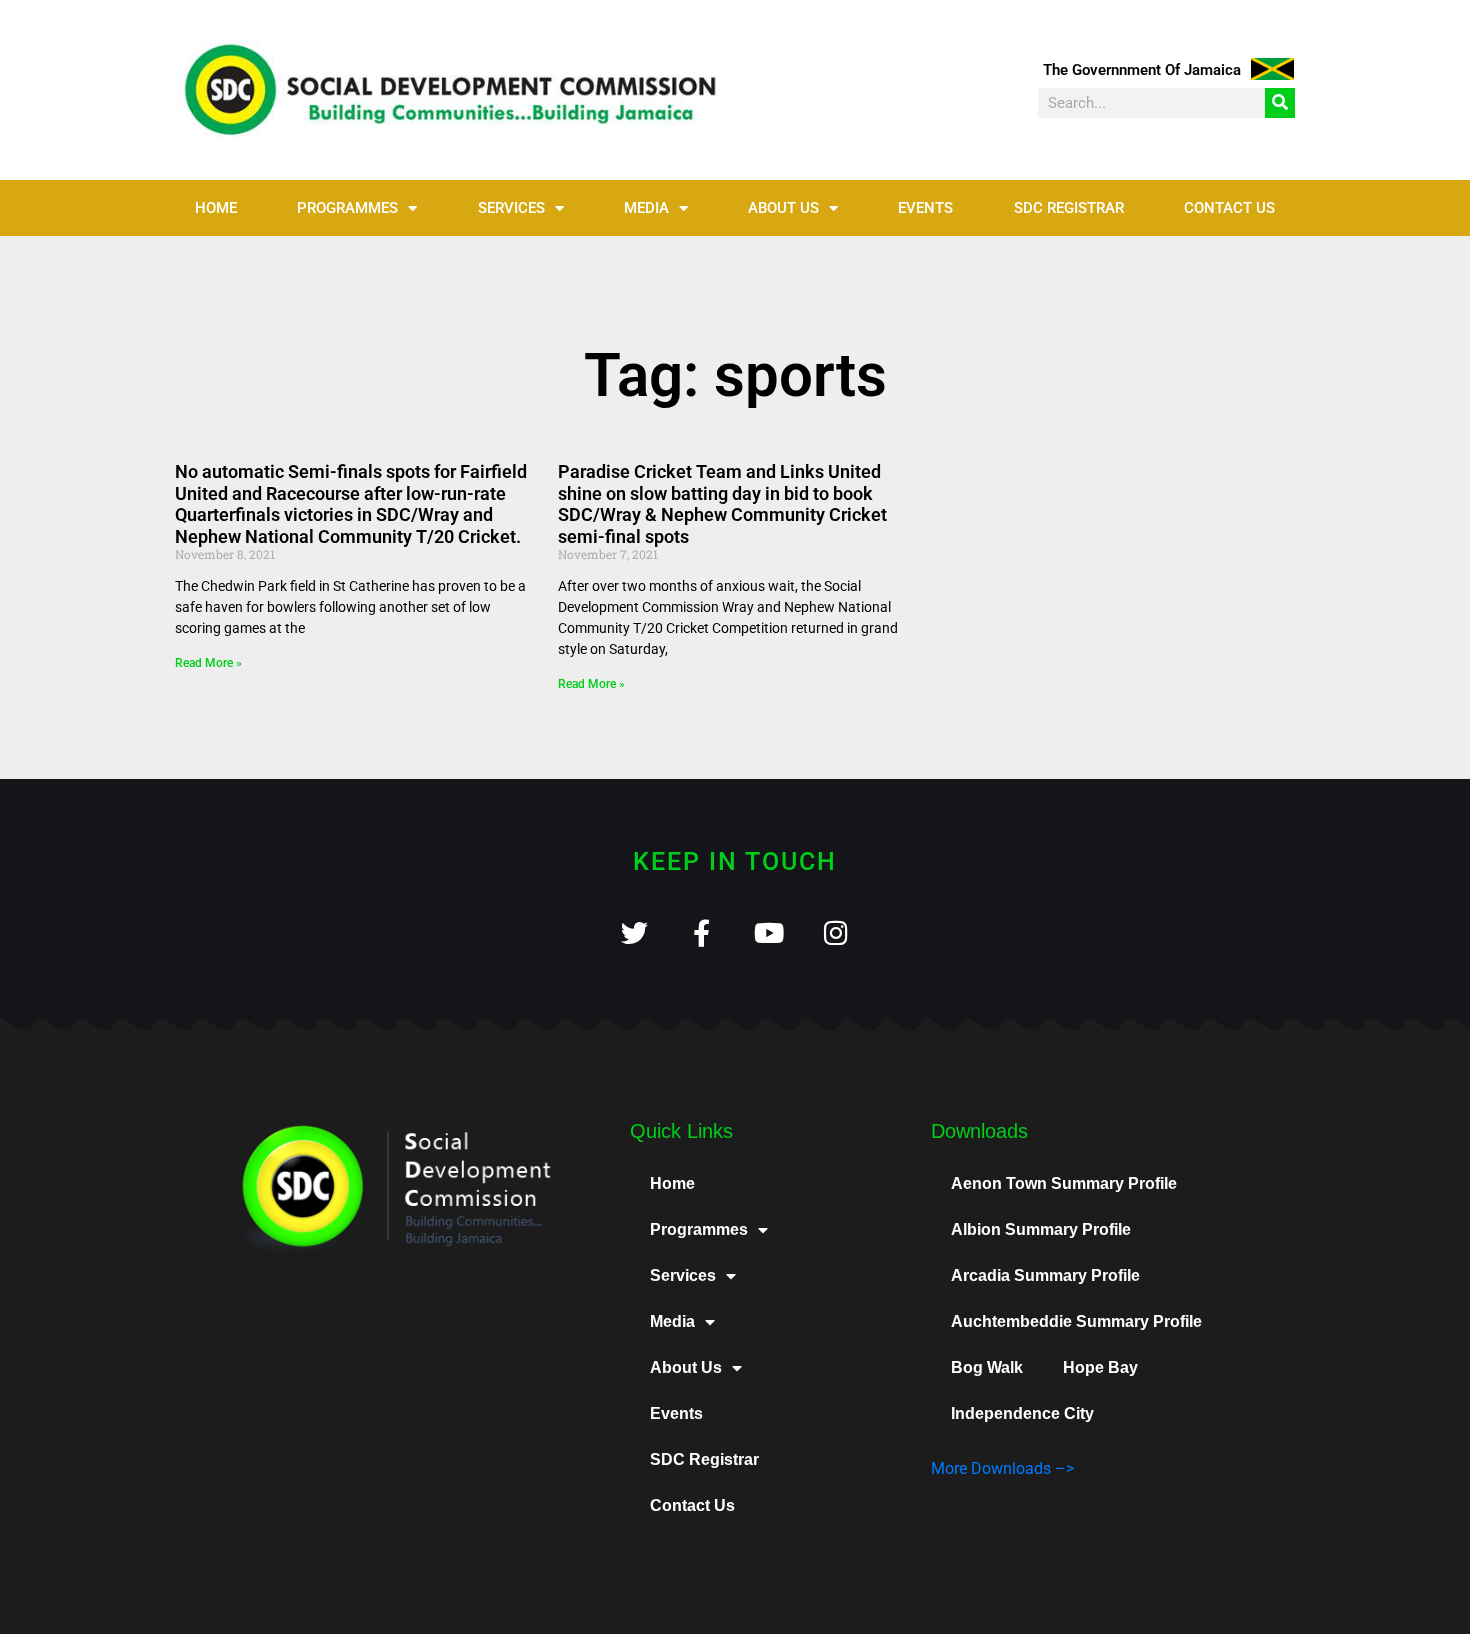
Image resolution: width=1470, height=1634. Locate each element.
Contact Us (1229, 208)
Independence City (1022, 1413)
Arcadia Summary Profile (1045, 1275)
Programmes (347, 208)
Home (216, 208)
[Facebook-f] (701, 932)
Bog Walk (987, 1367)
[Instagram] (835, 932)
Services (511, 208)
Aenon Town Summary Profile (1064, 1183)
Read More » (208, 663)
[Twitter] (634, 932)
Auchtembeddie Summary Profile (1076, 1321)
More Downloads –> (1002, 1468)
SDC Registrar (1069, 208)
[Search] (1280, 103)
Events (925, 208)
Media (646, 208)
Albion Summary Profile (1041, 1229)
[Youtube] (768, 932)
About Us (783, 208)
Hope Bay (1100, 1367)
